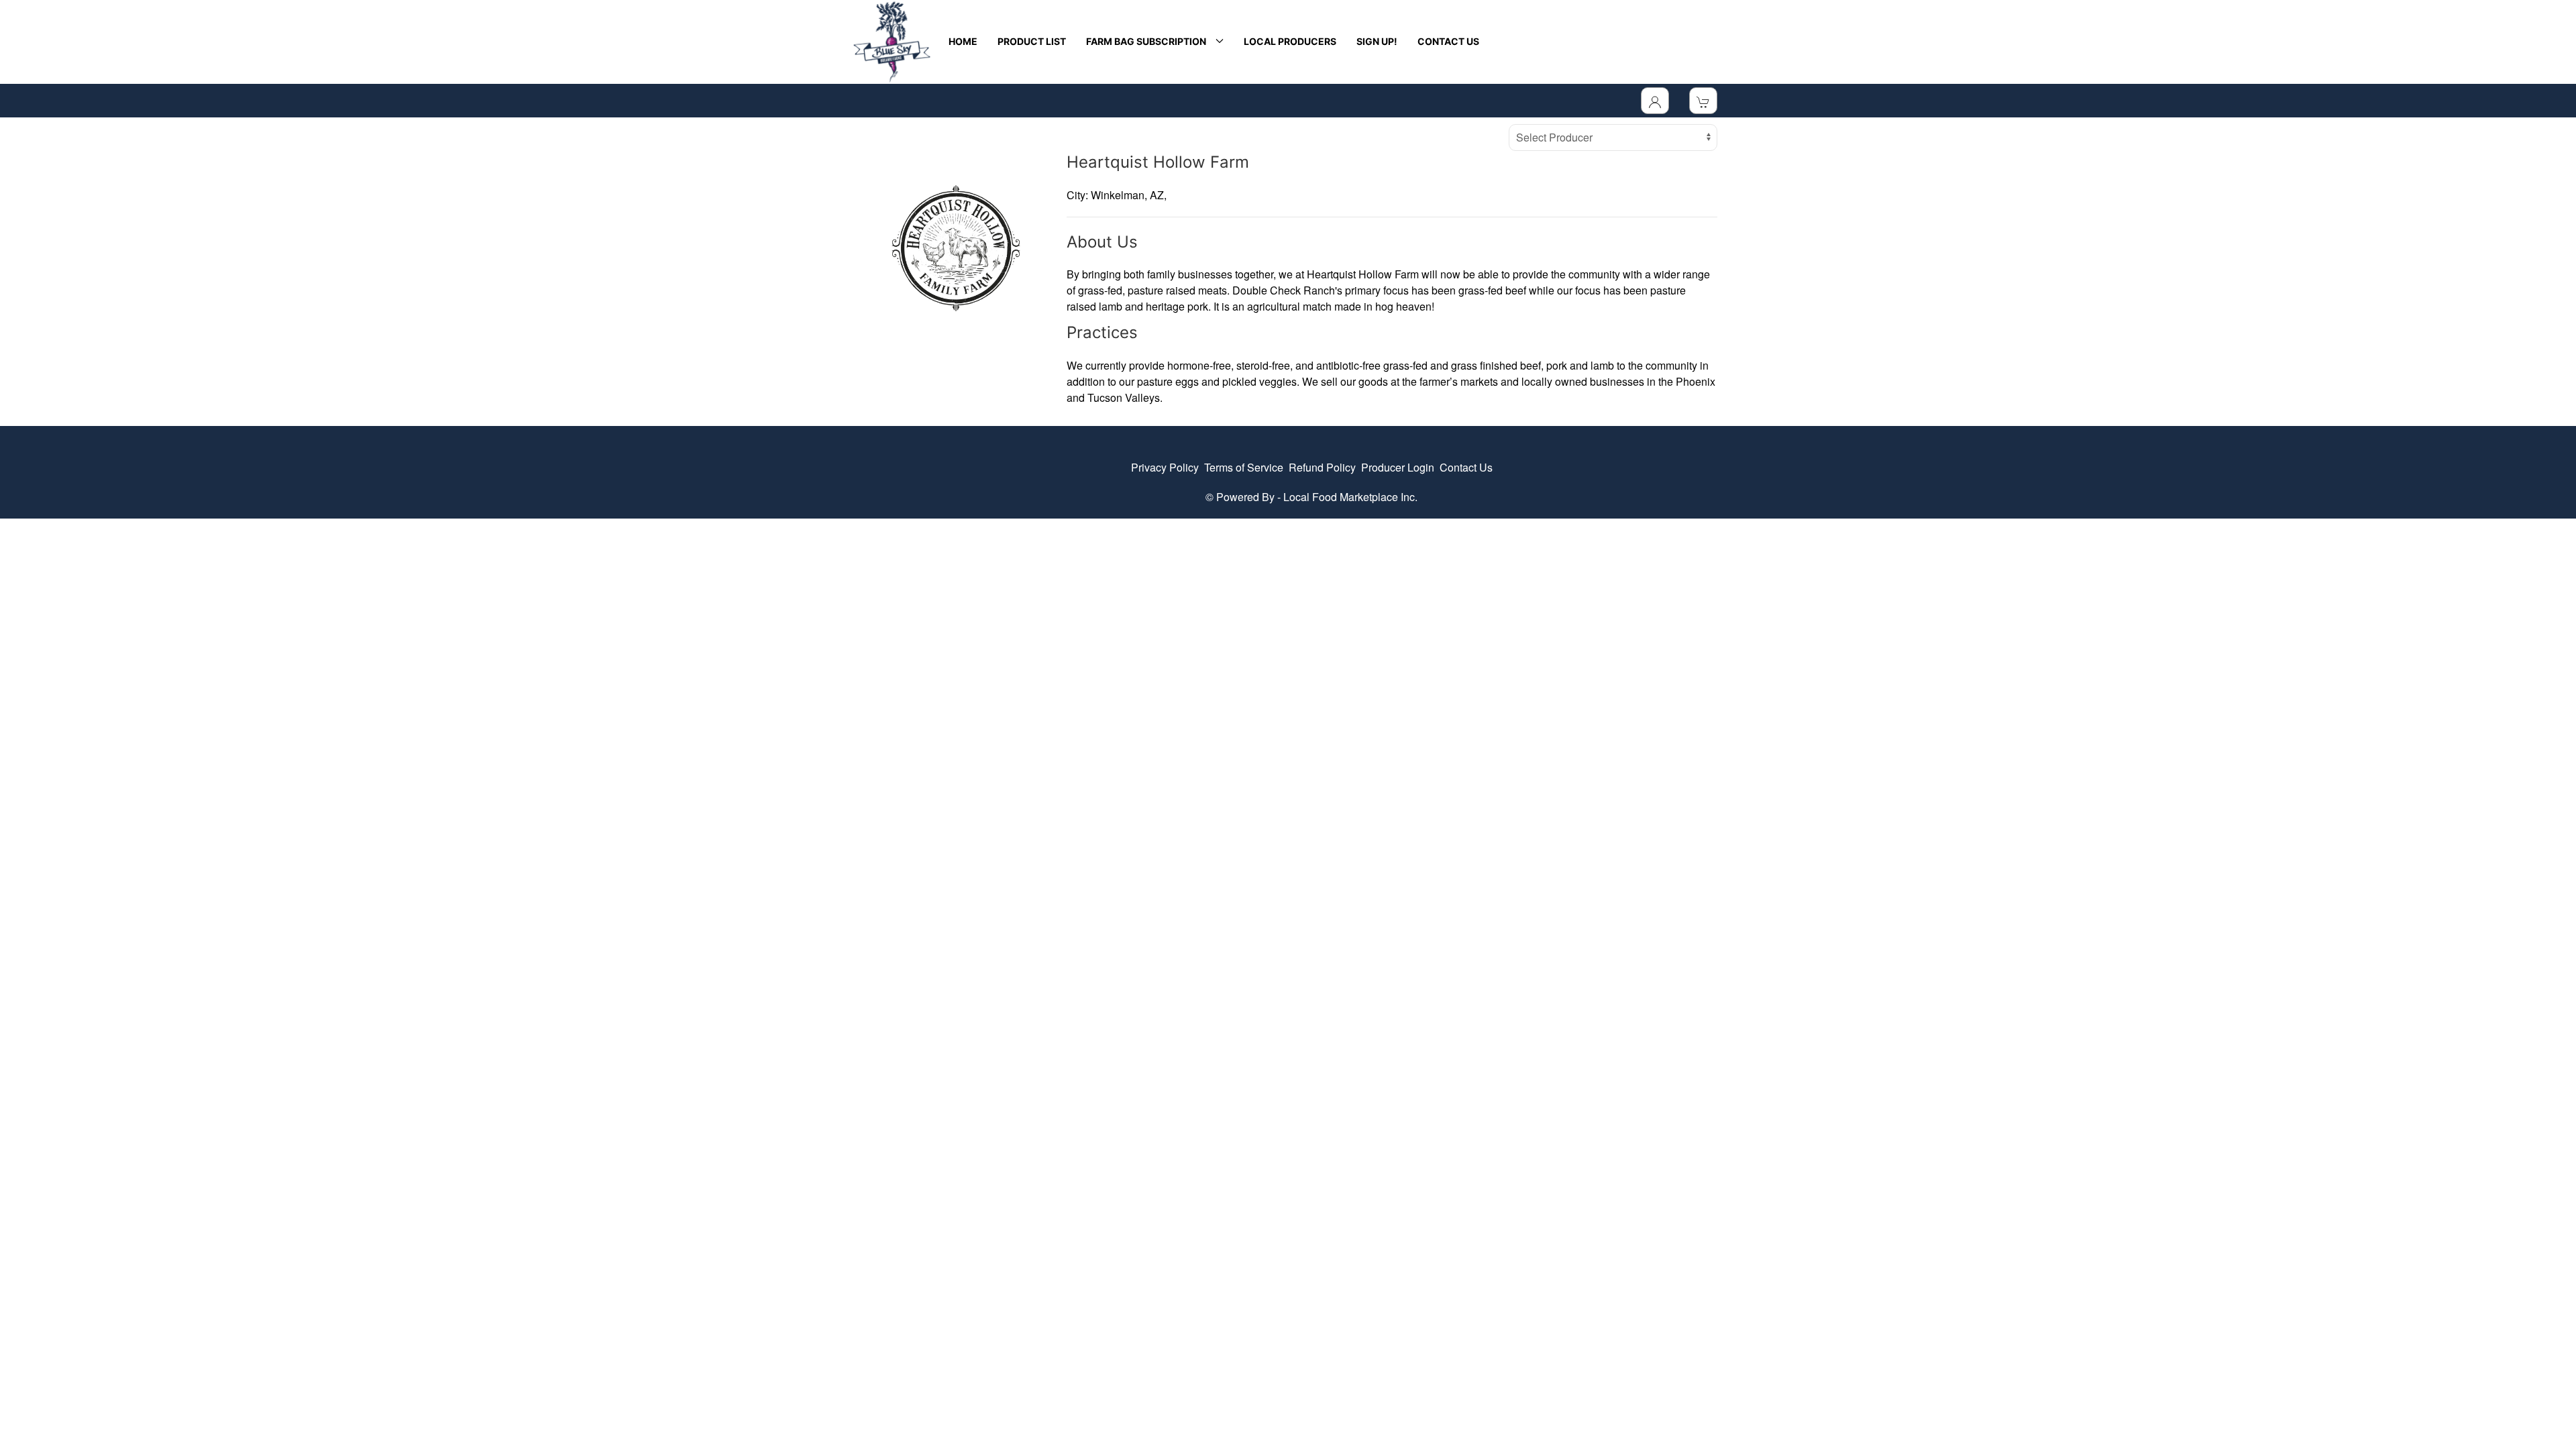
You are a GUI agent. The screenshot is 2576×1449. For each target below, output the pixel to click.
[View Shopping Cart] (1703, 101)
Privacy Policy (1165, 467)
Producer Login (1398, 467)
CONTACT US (1448, 41)
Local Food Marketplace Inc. (1350, 497)
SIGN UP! (1377, 41)
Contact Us (1466, 467)
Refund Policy (1322, 467)
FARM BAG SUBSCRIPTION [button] (1148, 41)
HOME (963, 41)
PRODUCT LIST (1032, 41)
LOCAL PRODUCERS (1290, 41)
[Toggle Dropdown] (1655, 101)
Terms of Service (1244, 467)
